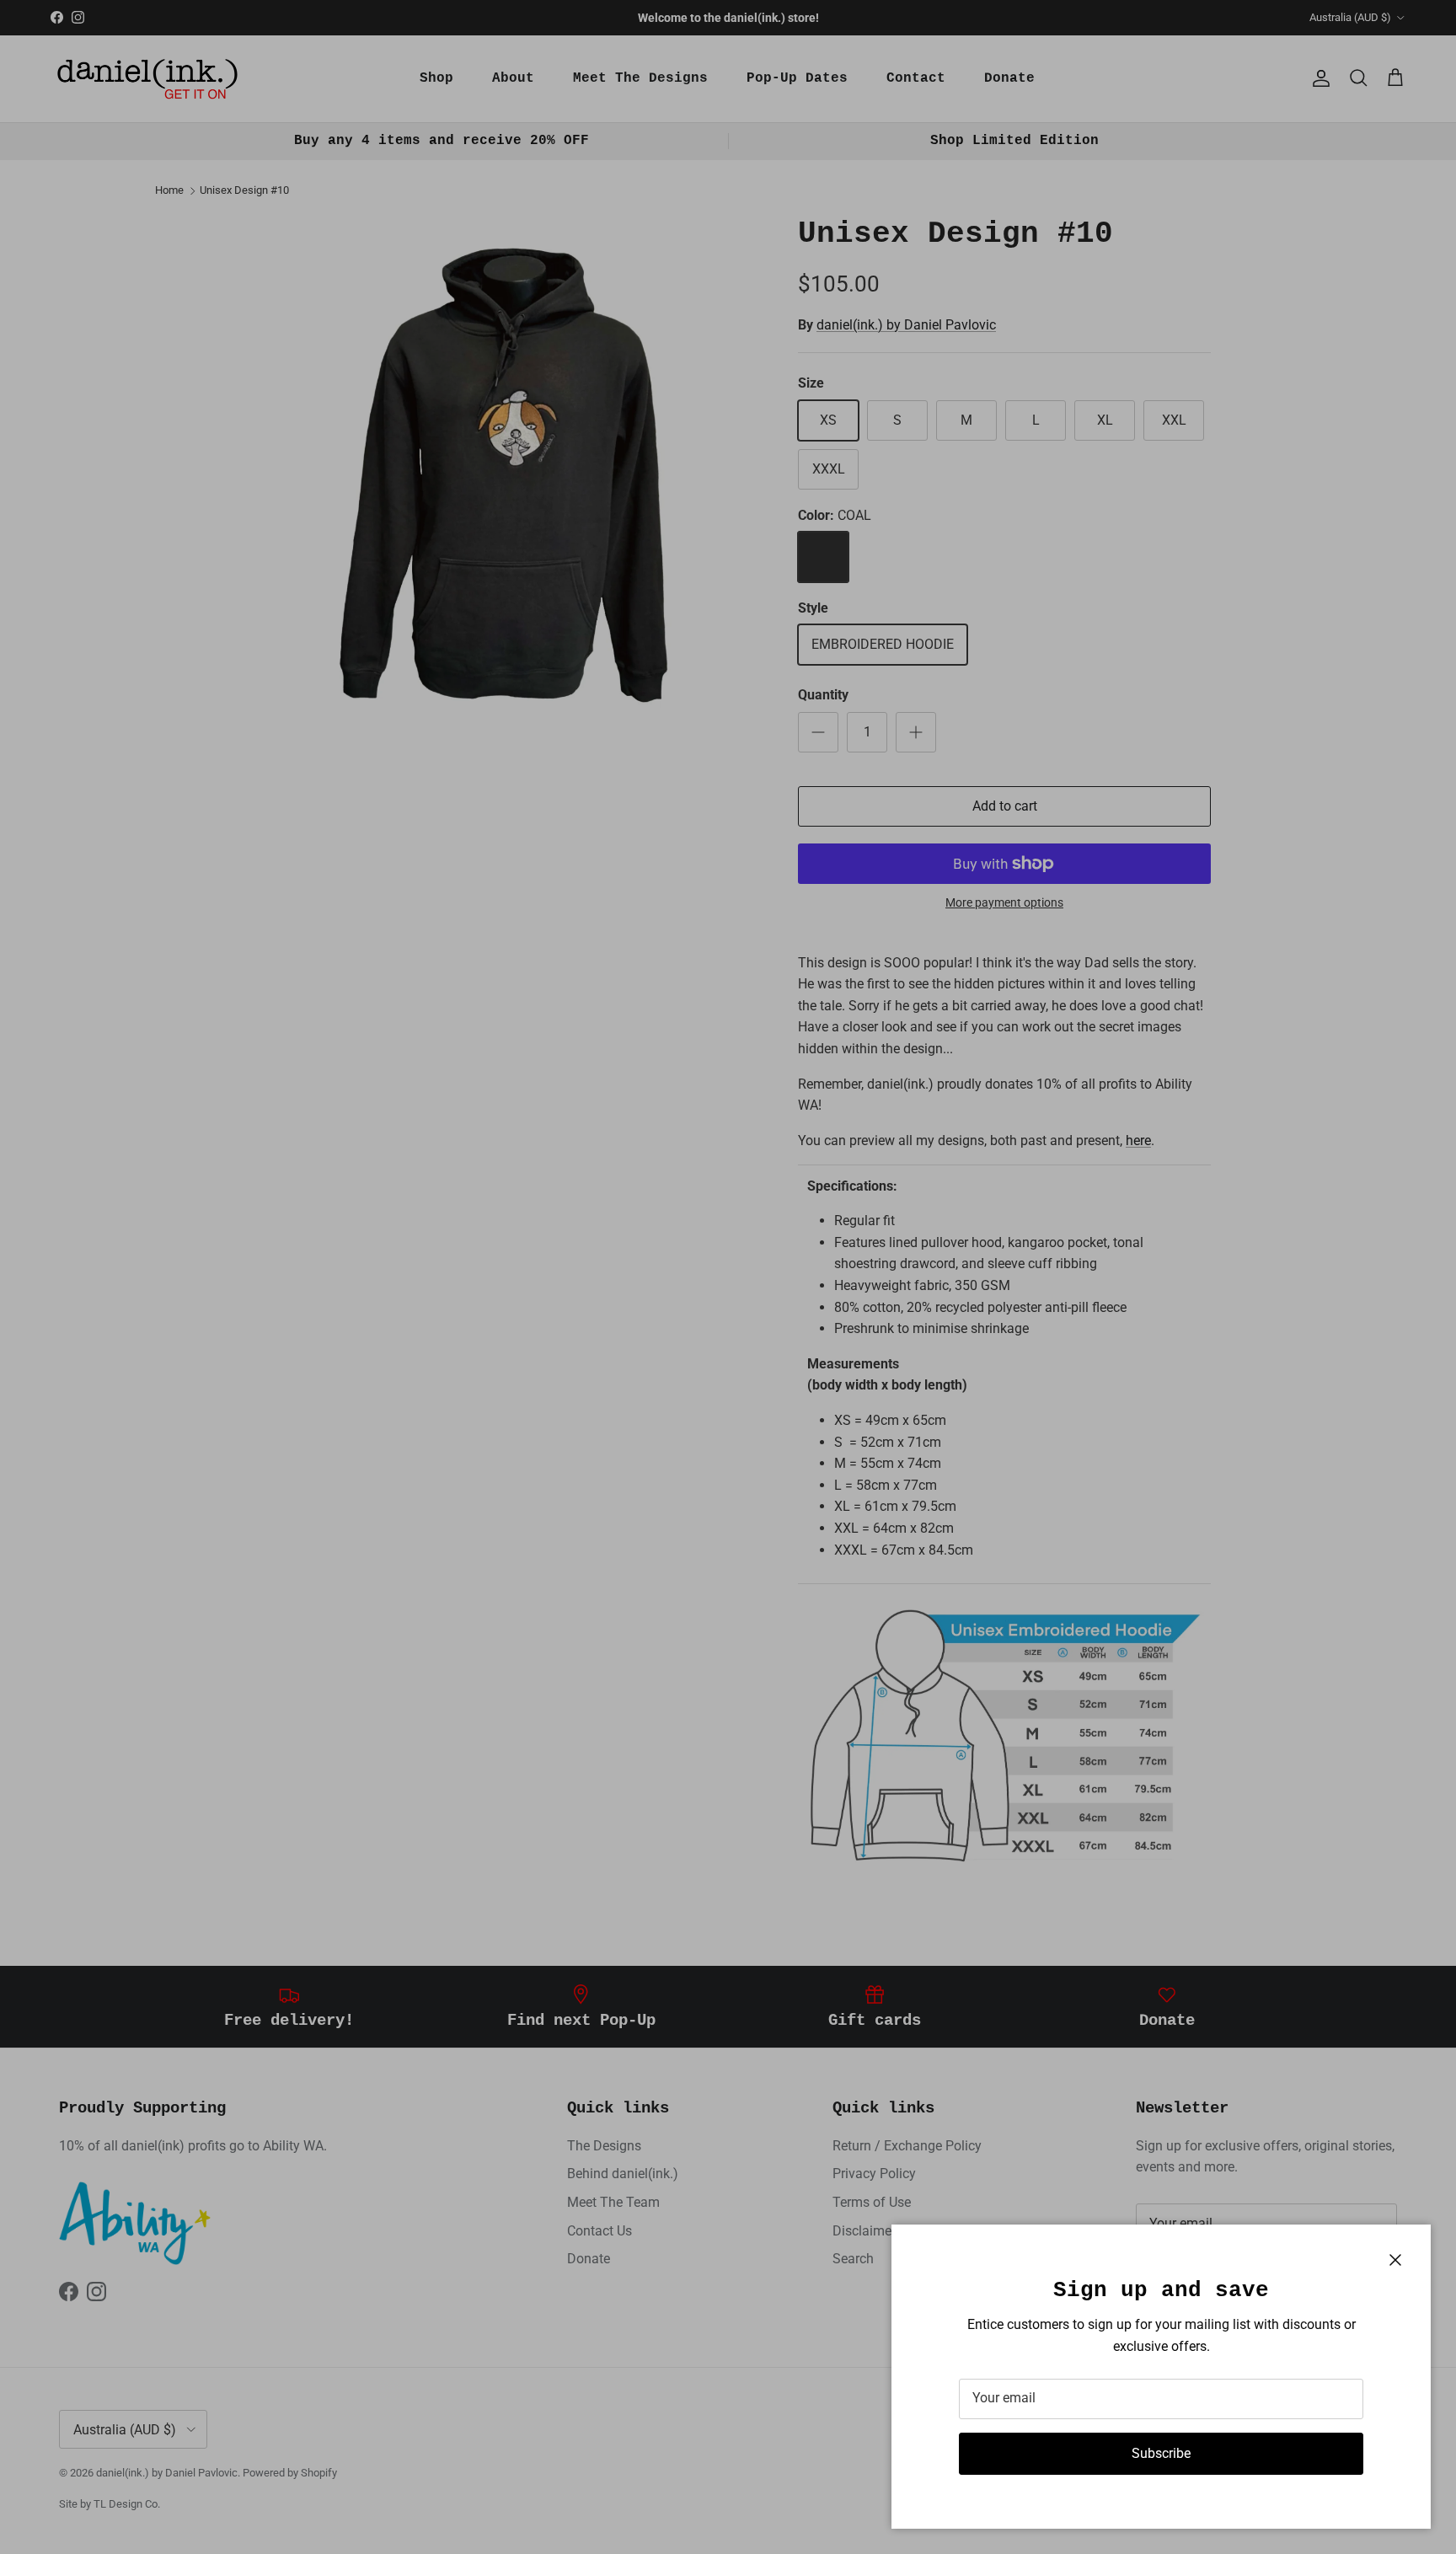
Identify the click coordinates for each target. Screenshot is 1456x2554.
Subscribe (1161, 2453)
